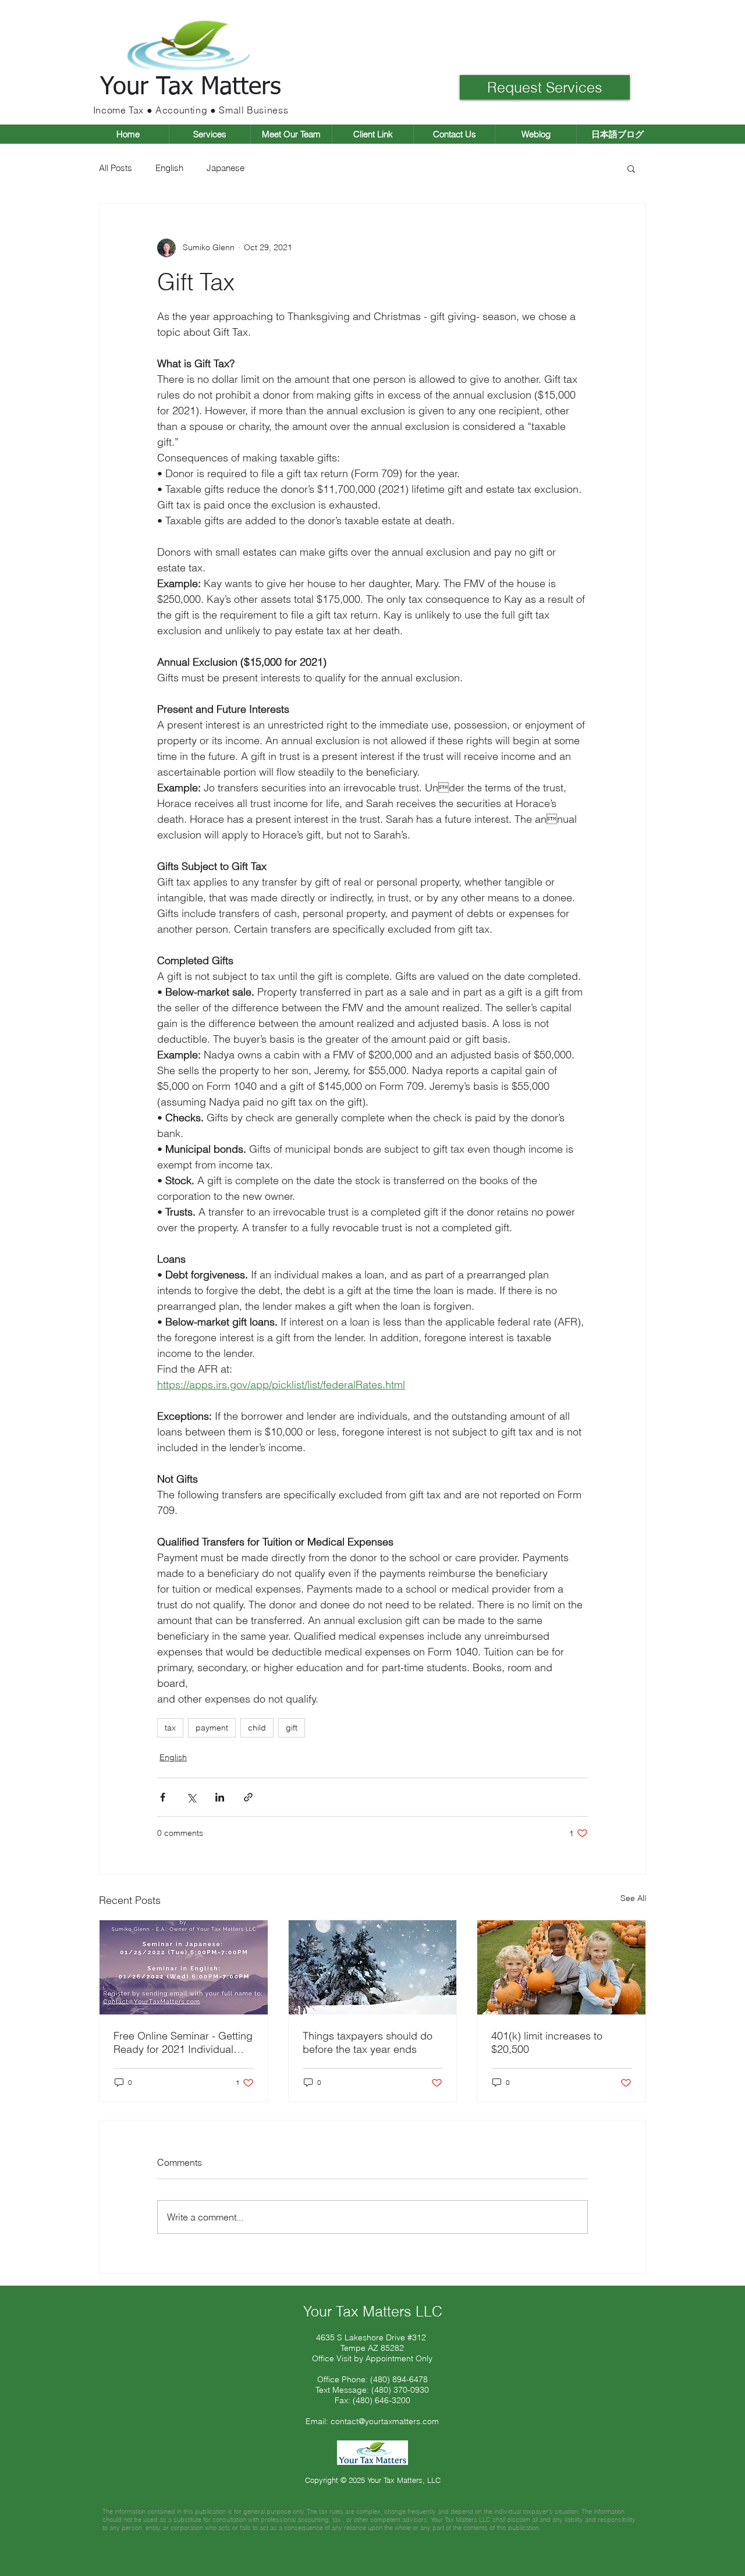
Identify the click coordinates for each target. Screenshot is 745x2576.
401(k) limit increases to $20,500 (547, 2042)
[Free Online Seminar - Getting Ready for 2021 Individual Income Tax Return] (184, 1967)
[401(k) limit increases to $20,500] (561, 1967)
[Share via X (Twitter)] (191, 1797)
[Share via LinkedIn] (220, 1797)
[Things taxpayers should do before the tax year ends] (373, 1967)
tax (170, 1728)
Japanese (226, 168)
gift (292, 1728)
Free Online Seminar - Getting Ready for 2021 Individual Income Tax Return (183, 2042)
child (257, 1728)
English (169, 168)
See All (633, 1898)
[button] (191, 88)
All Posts (116, 168)
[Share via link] (248, 1797)
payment (212, 1728)
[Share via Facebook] (163, 1797)
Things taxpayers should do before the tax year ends (368, 2042)
